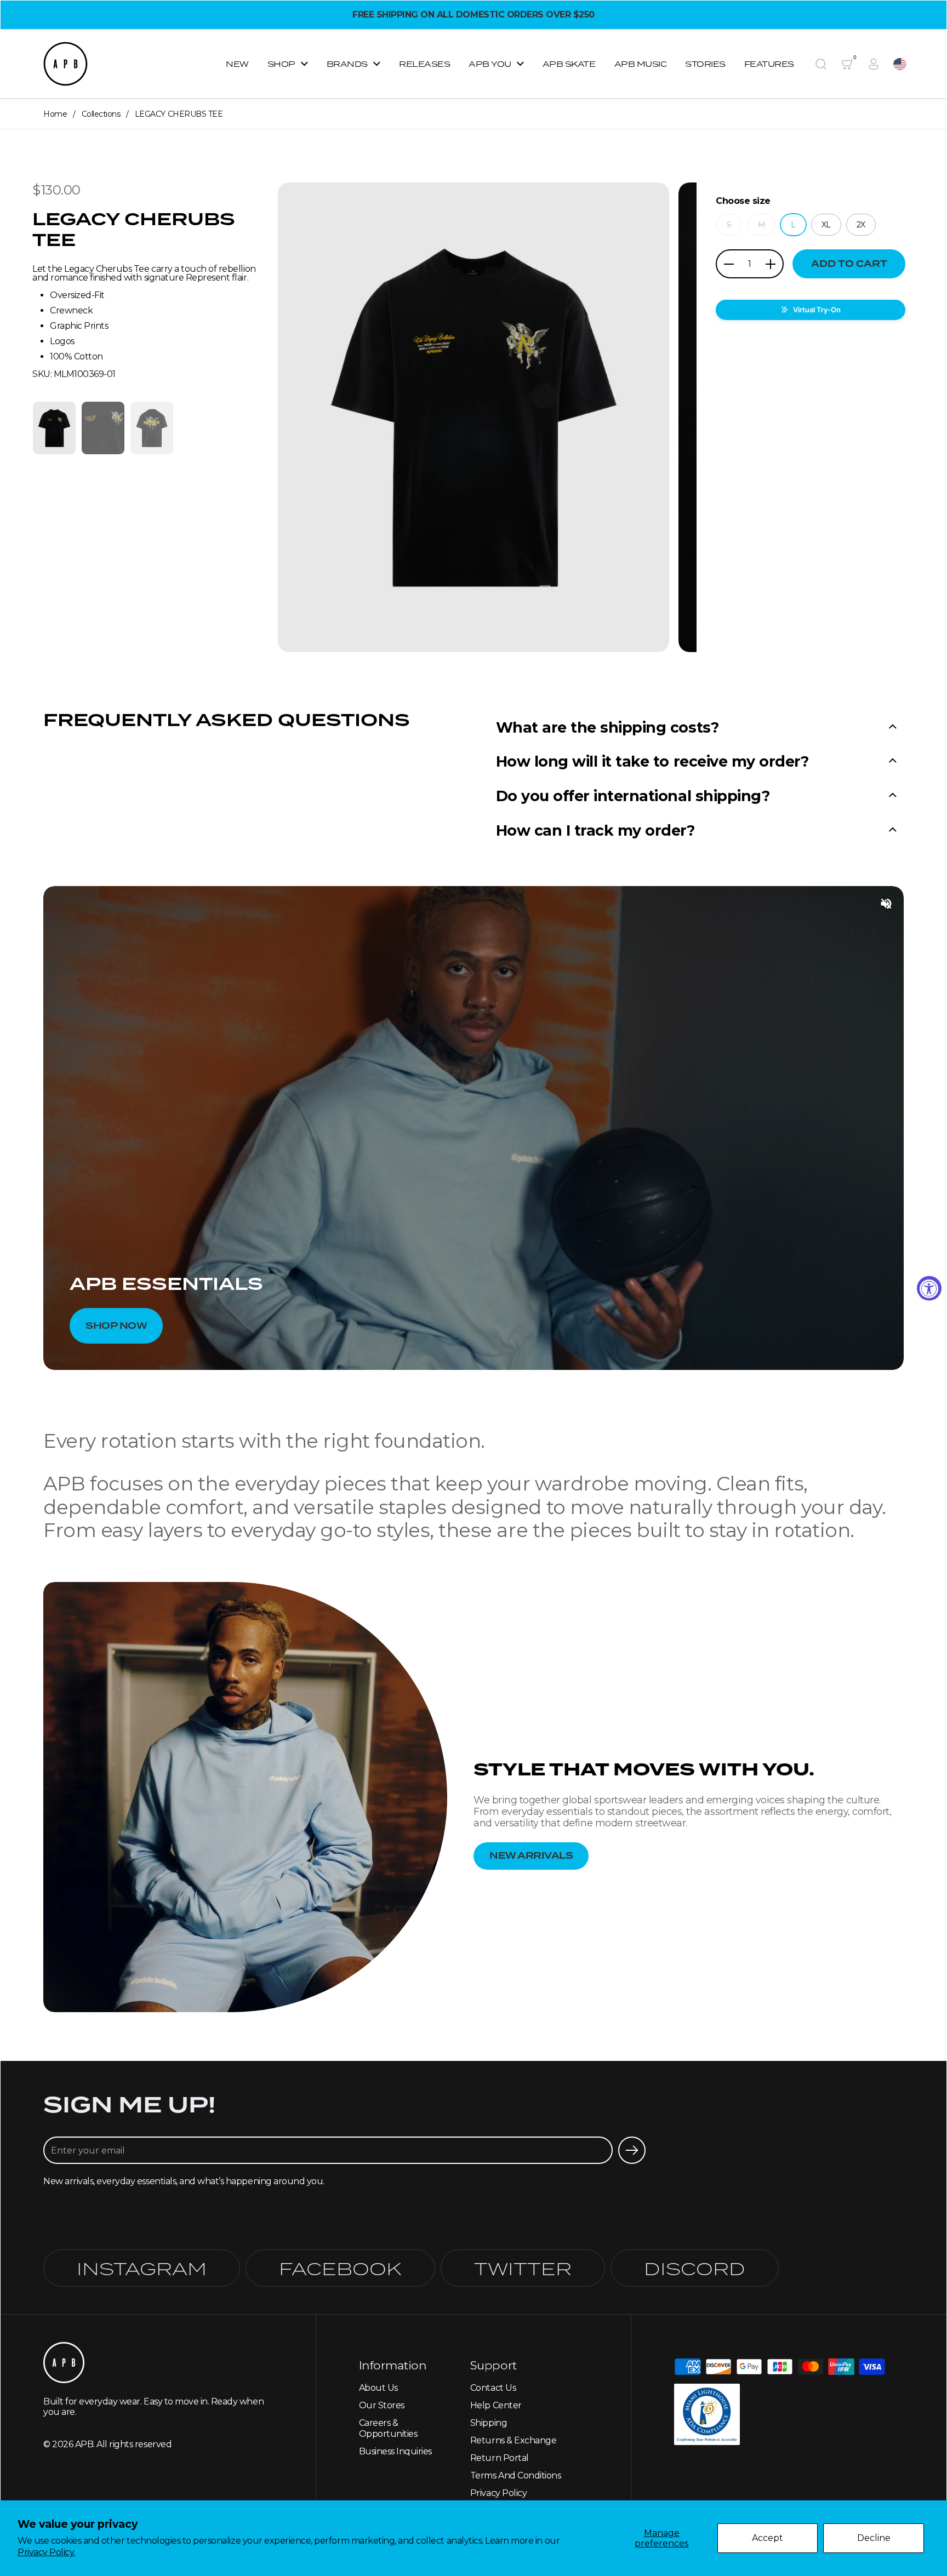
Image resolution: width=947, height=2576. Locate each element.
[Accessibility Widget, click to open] (929, 1288)
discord (695, 2268)
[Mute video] (886, 904)
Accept (768, 2538)
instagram (142, 2268)
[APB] (65, 64)
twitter (523, 2268)
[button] (821, 64)
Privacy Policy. (46, 2552)
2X (861, 225)
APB (84, 2444)
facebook (340, 2268)
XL (826, 225)
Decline (874, 2538)
